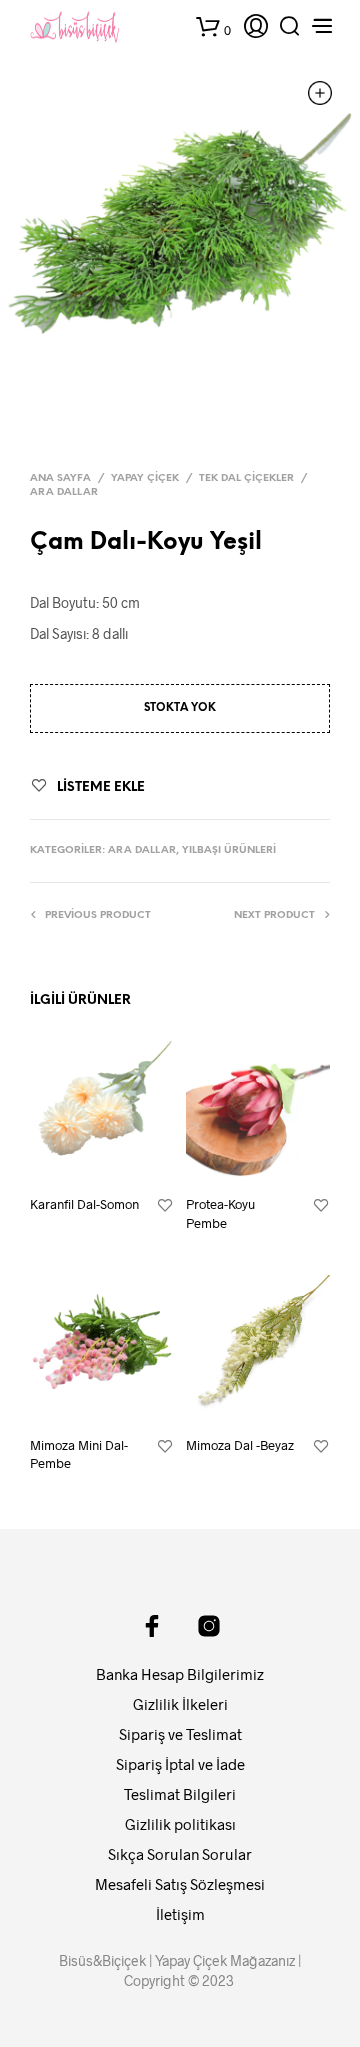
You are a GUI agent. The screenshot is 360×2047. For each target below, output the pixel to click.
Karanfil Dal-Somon (84, 1204)
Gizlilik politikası (180, 1824)
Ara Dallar (64, 492)
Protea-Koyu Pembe (220, 1213)
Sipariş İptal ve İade (180, 1764)
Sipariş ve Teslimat (180, 1734)
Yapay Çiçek (145, 478)
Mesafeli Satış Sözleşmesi (180, 1884)
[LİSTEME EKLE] (165, 1206)
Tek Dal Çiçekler (246, 478)
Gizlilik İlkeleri (180, 1704)
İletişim (180, 1914)
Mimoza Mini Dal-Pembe (79, 1454)
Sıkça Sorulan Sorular (180, 1854)
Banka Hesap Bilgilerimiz (180, 1674)
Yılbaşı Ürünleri (229, 850)
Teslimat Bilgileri (180, 1794)
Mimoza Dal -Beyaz (240, 1445)
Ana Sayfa (60, 478)
